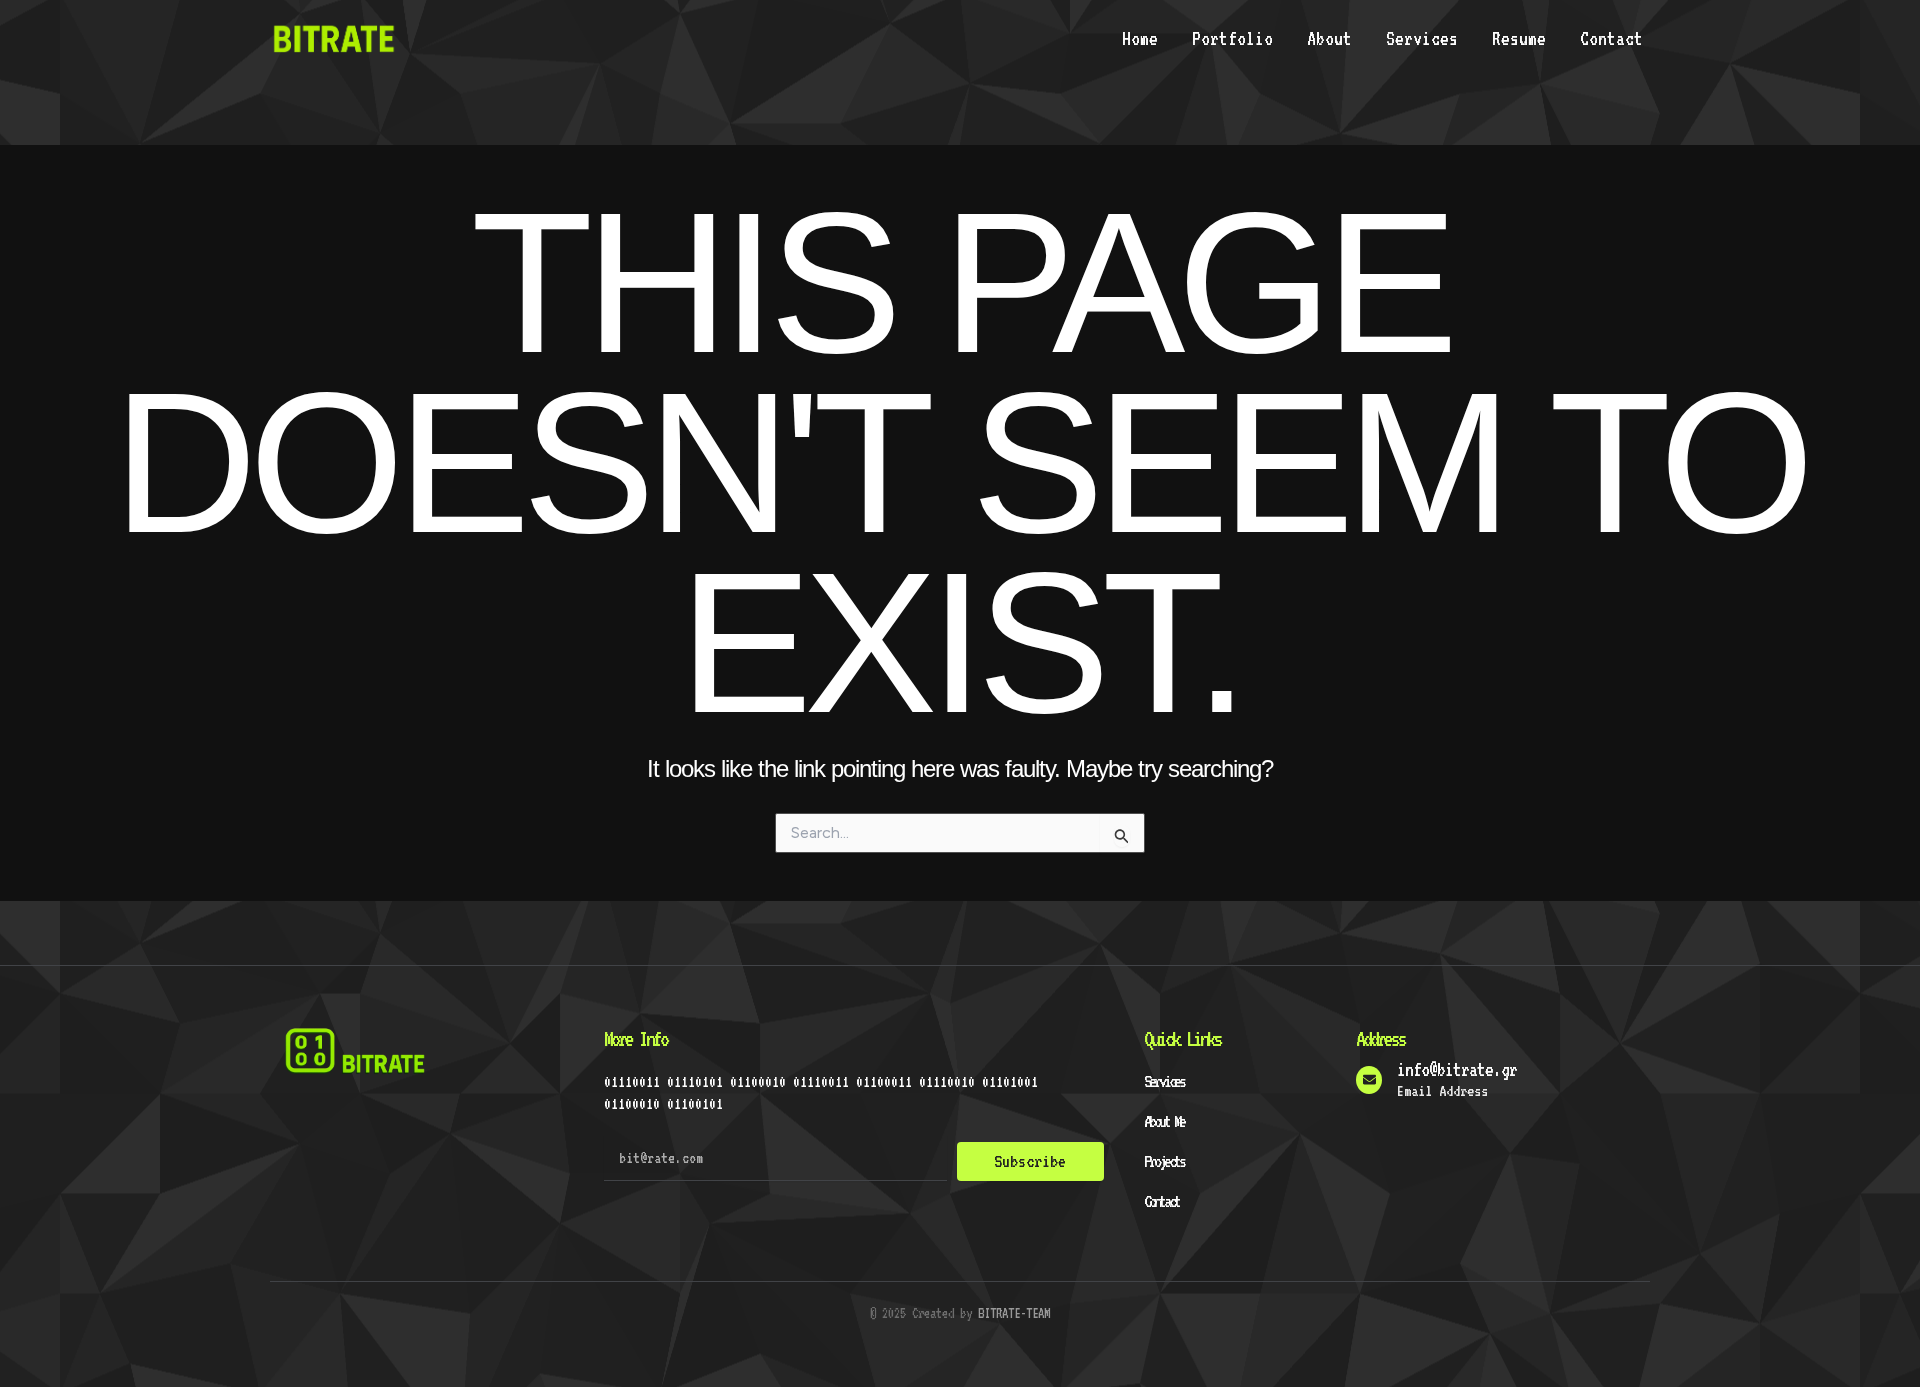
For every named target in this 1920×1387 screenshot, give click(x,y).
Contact (1611, 38)
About (1329, 38)
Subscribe (1030, 1161)
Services (1422, 38)
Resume (1519, 38)
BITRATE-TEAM (1014, 1313)
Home (1140, 38)
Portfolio (1232, 38)
